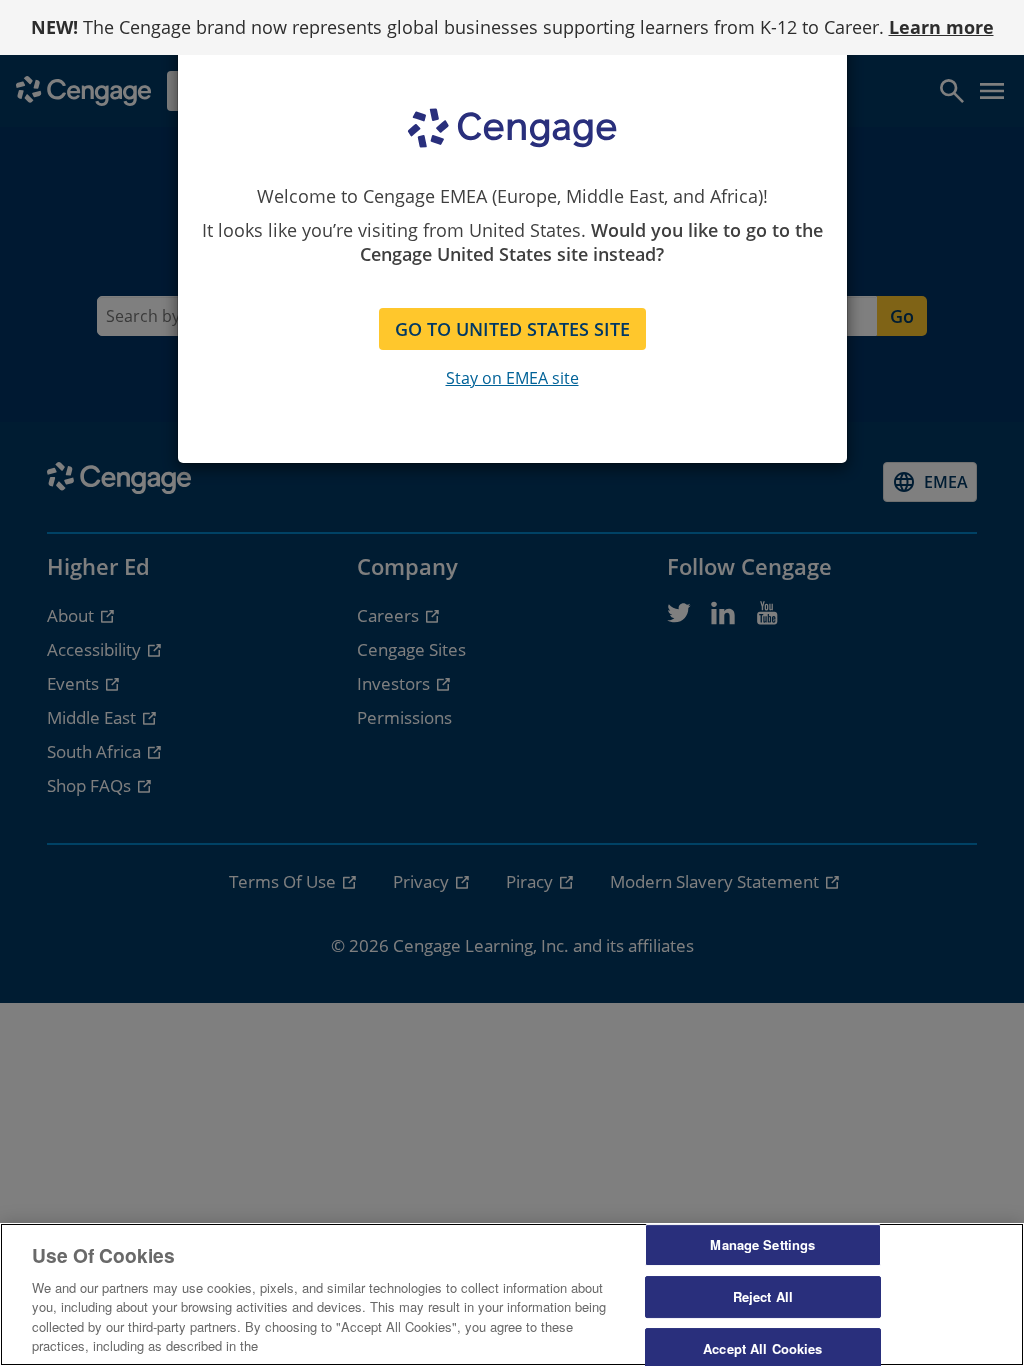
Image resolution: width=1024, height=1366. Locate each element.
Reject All (763, 1296)
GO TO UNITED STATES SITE (512, 329)
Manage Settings (762, 1245)
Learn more (941, 27)
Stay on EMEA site (512, 378)
